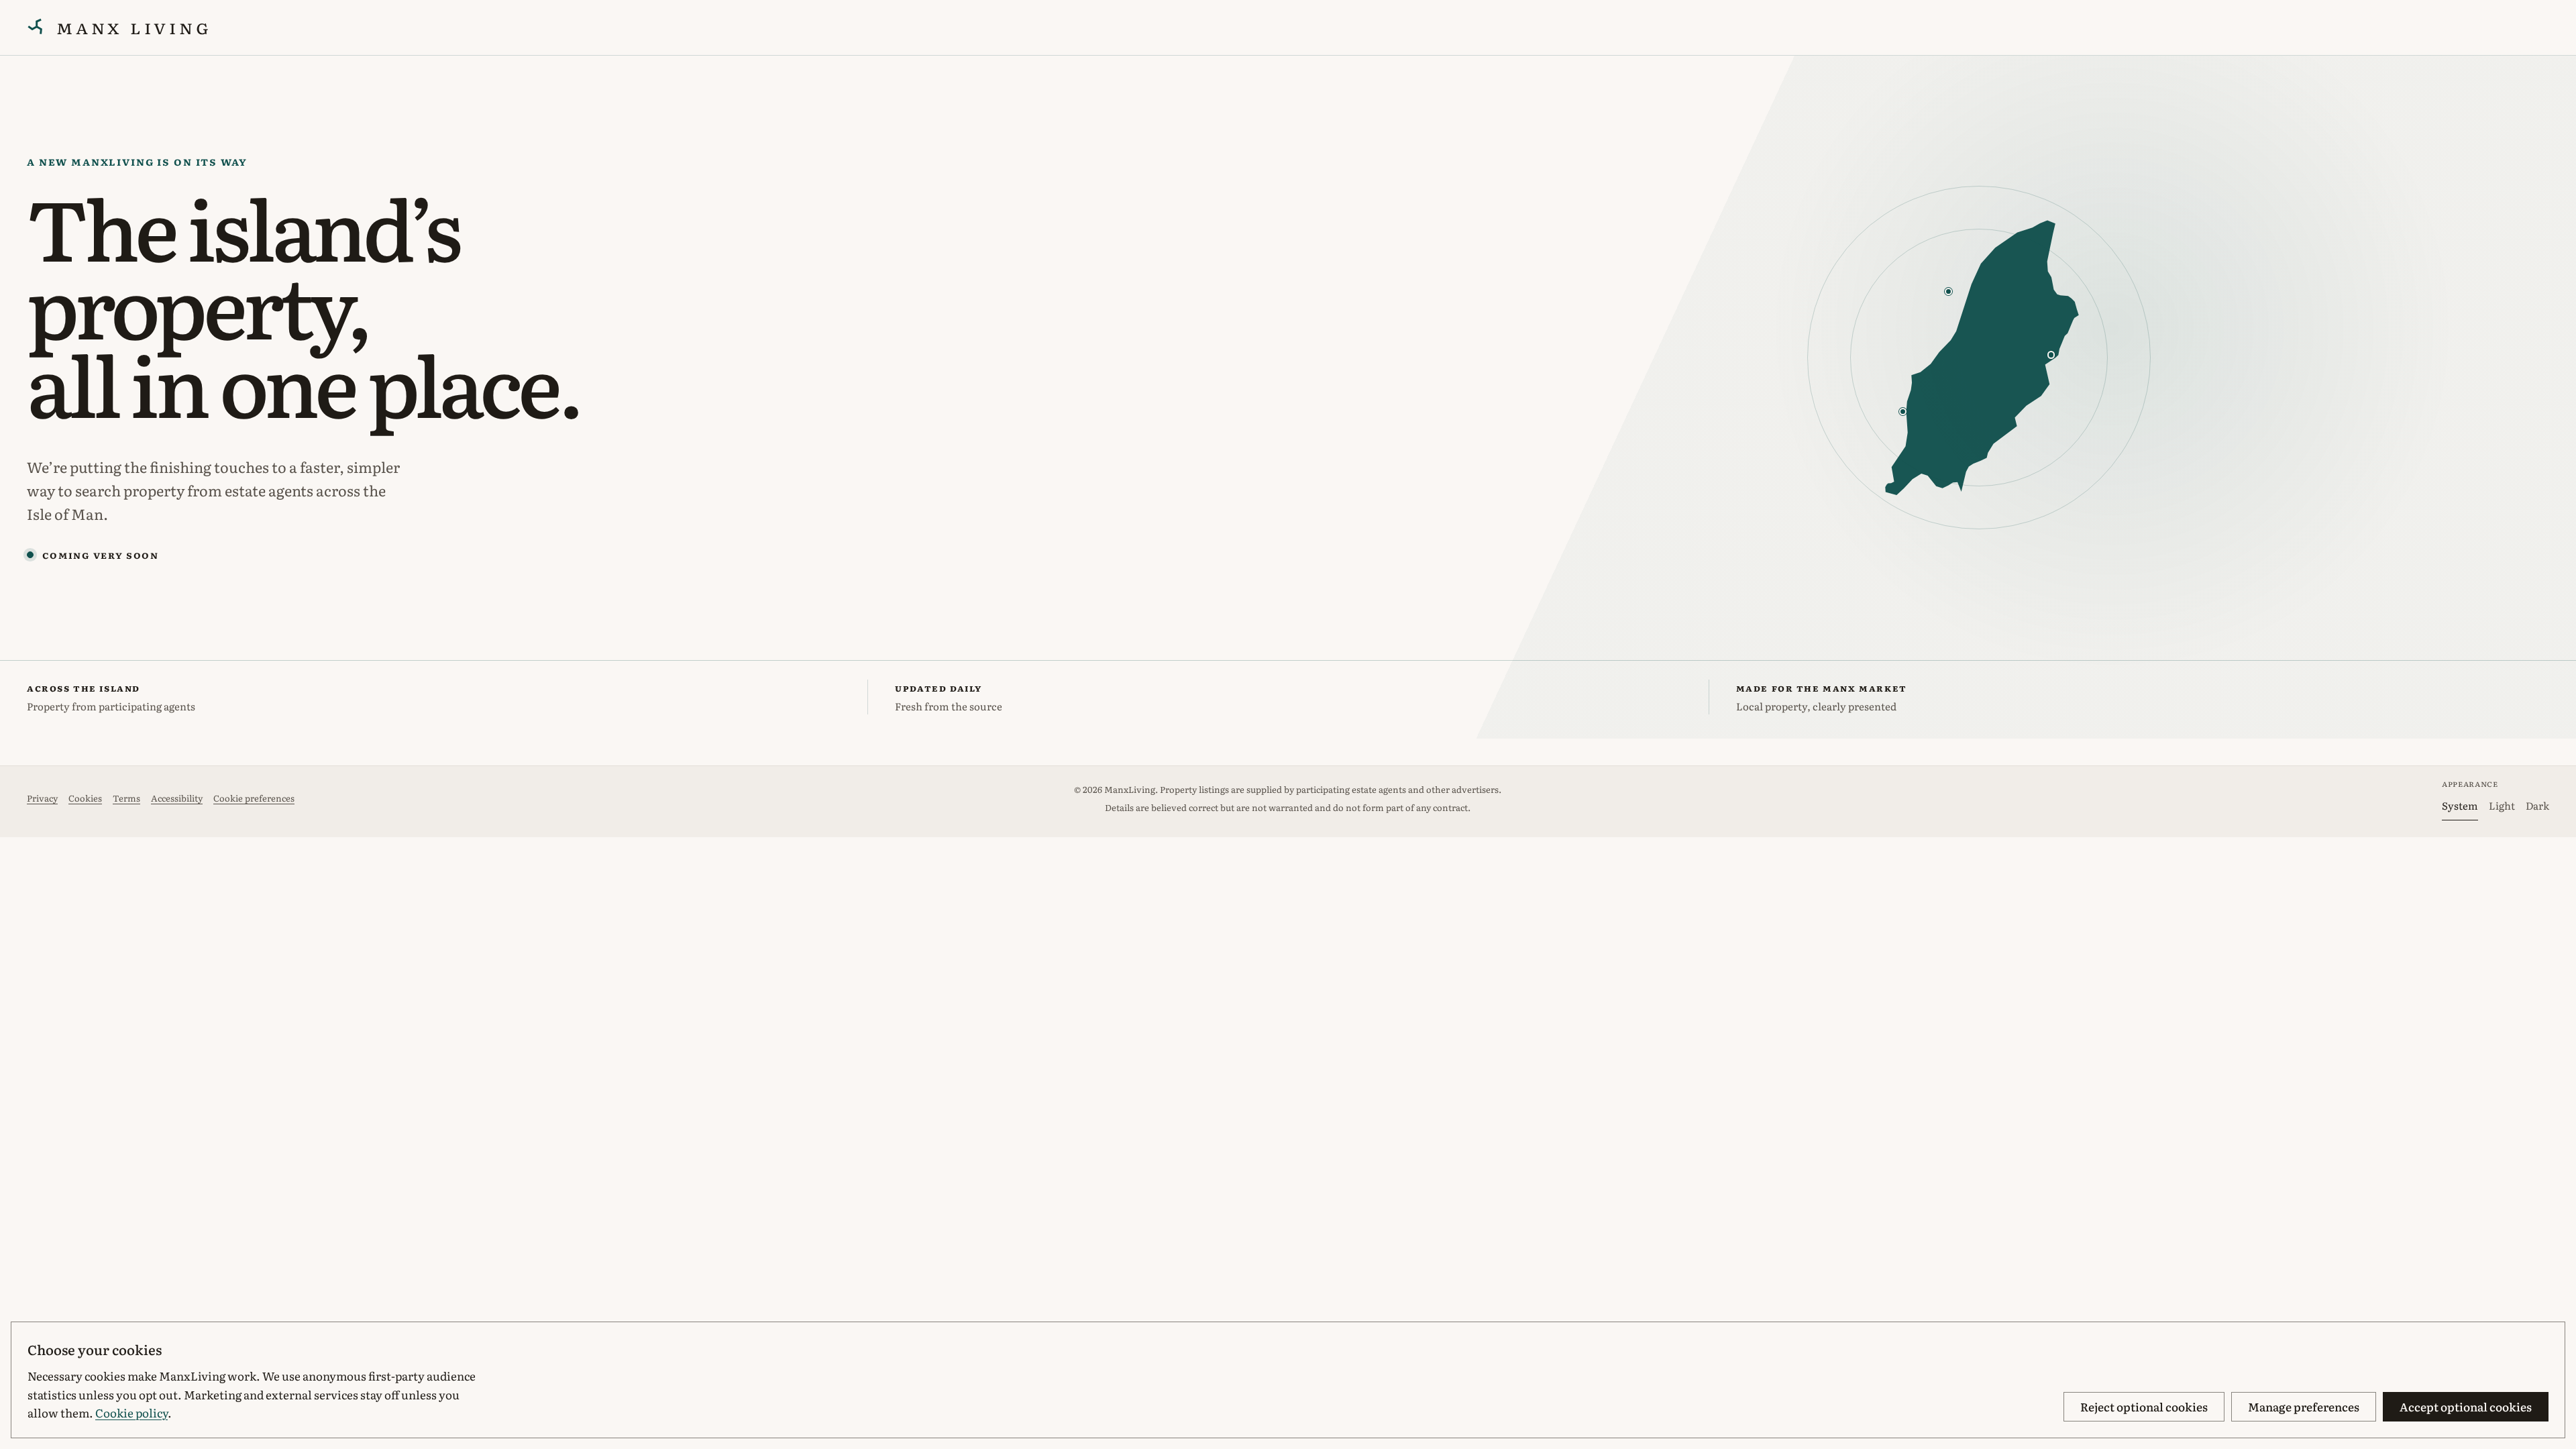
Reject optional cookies (2144, 1406)
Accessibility (177, 798)
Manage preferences (2304, 1406)
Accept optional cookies (2466, 1406)
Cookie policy (131, 1412)
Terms (126, 798)
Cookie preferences (254, 798)
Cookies (85, 798)
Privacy (42, 798)
